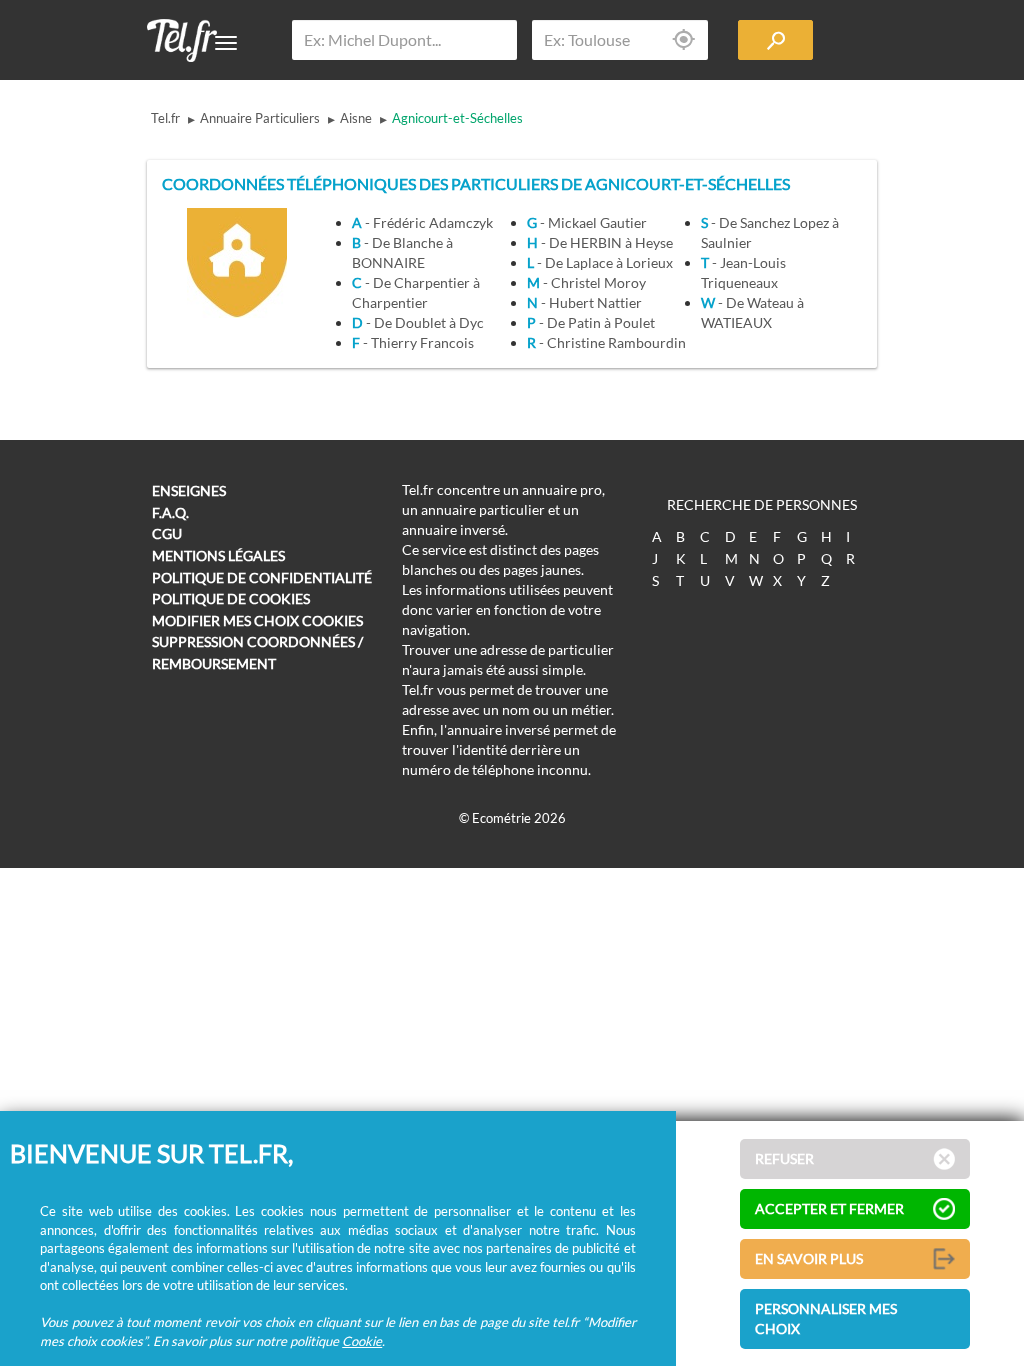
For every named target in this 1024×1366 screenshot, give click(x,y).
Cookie (362, 1341)
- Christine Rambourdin (606, 342)
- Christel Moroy (586, 282)
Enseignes (189, 490)
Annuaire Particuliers (260, 118)
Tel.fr (165, 118)
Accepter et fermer (829, 1208)
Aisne (356, 118)
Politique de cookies (231, 598)
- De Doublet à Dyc (418, 322)
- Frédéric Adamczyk (422, 222)
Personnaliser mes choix (826, 1318)
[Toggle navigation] (226, 43)
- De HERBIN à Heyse (600, 242)
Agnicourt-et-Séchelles (457, 118)
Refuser (784, 1158)
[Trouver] (775, 40)
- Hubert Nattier (584, 302)
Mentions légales (218, 555)
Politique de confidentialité (262, 577)
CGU (167, 533)
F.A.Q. (170, 512)
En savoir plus (809, 1258)
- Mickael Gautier (587, 222)
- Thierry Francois (413, 342)
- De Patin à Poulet (591, 322)
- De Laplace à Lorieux (600, 262)
